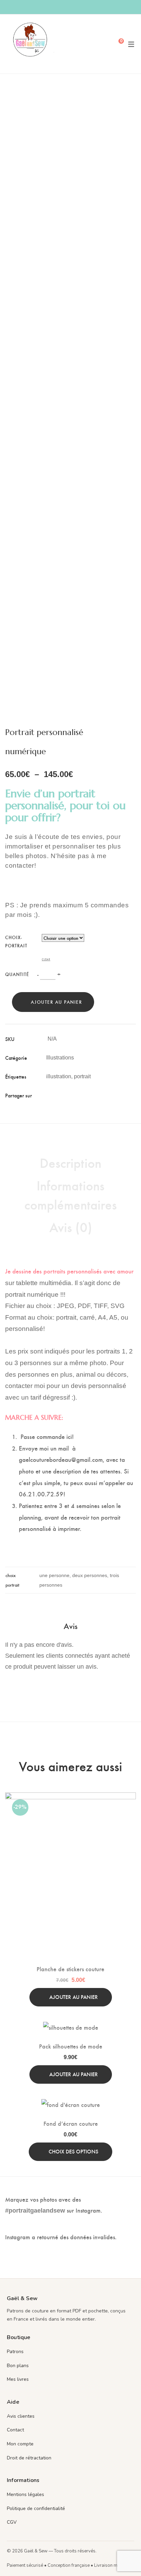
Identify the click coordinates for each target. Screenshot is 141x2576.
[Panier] (116, 44)
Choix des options (73, 2151)
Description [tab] (70, 1162)
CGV (12, 2522)
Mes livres (18, 2379)
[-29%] (70, 1798)
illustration (59, 1076)
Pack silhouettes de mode (71, 2046)
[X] (60, 1095)
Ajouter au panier (56, 1002)
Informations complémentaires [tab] (70, 1194)
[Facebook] (50, 1095)
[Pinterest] (71, 1095)
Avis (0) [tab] (71, 1227)
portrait (82, 1076)
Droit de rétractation (29, 2458)
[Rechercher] (105, 44)
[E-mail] (81, 1095)
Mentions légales (25, 2494)
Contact (15, 2430)
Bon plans (18, 2366)
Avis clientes (21, 2416)
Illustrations (60, 1058)
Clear (46, 959)
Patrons (15, 2352)
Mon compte (20, 2444)
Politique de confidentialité (36, 2508)
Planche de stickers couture (70, 1969)
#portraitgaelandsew (35, 2211)
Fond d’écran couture (71, 2123)
